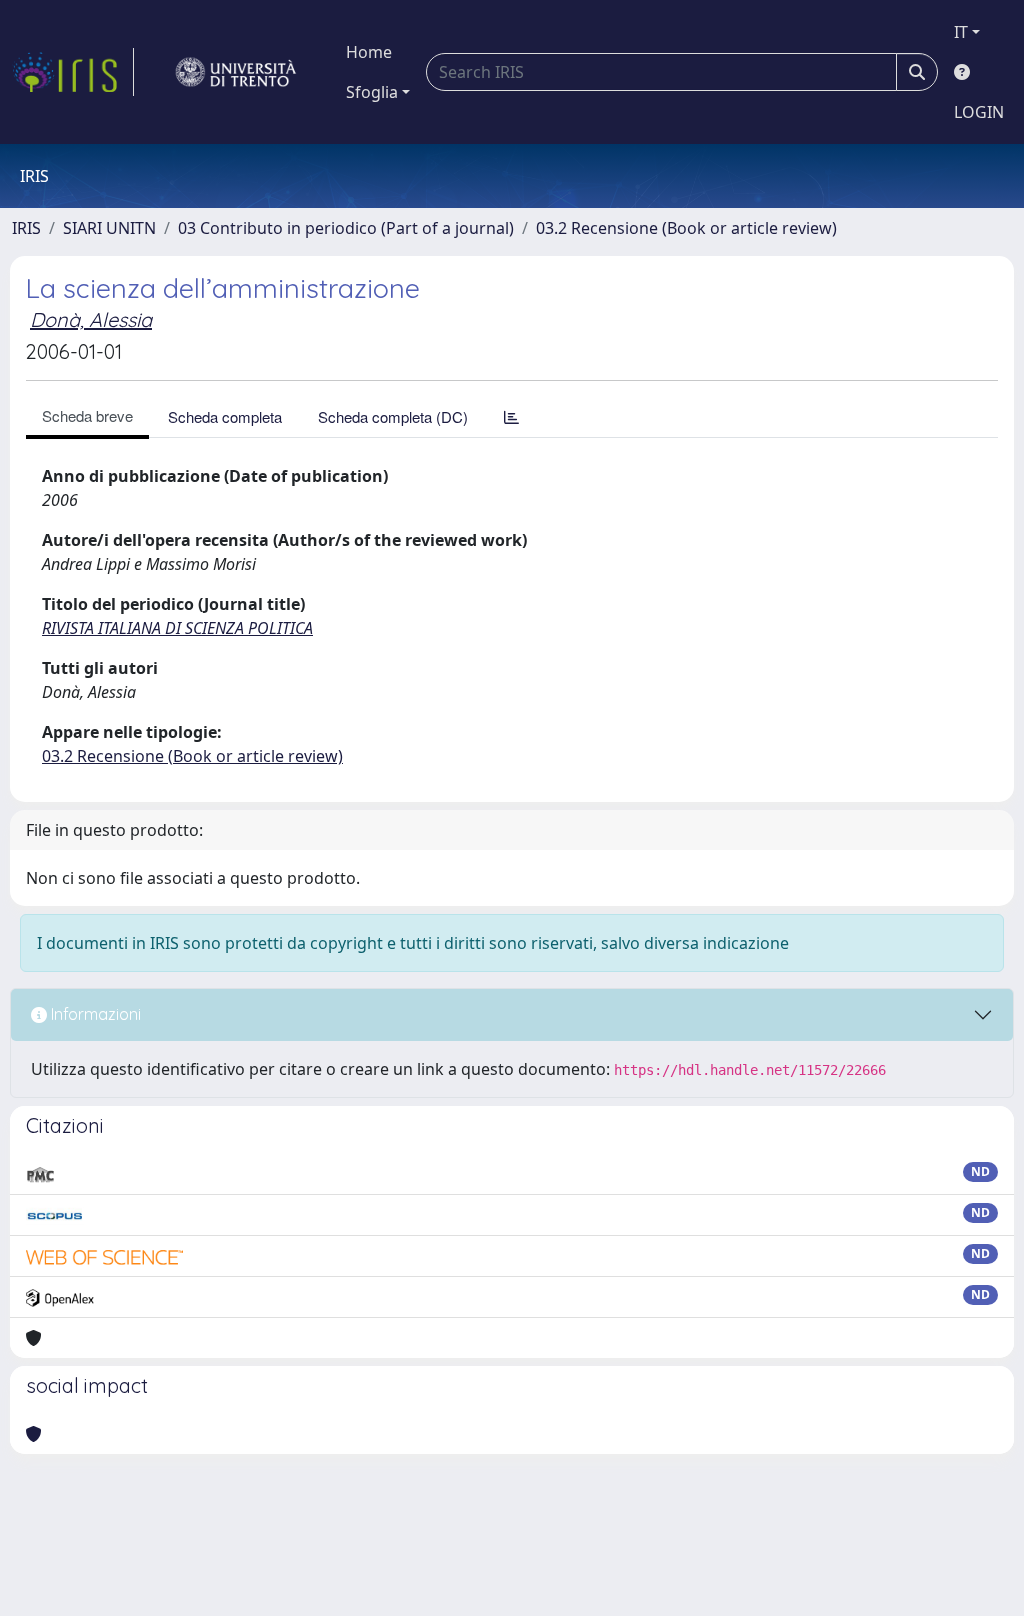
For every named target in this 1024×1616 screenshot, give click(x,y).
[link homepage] (73, 72)
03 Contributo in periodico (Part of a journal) (346, 228)
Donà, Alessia (91, 319)
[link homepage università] (236, 72)
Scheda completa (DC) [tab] (393, 416)
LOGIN (979, 112)
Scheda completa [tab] (225, 416)
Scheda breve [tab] (87, 415)
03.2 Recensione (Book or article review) (686, 228)
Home (369, 52)
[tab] (511, 416)
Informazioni (94, 1014)
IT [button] (961, 32)
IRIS (26, 228)
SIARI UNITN (109, 228)
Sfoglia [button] (372, 92)
